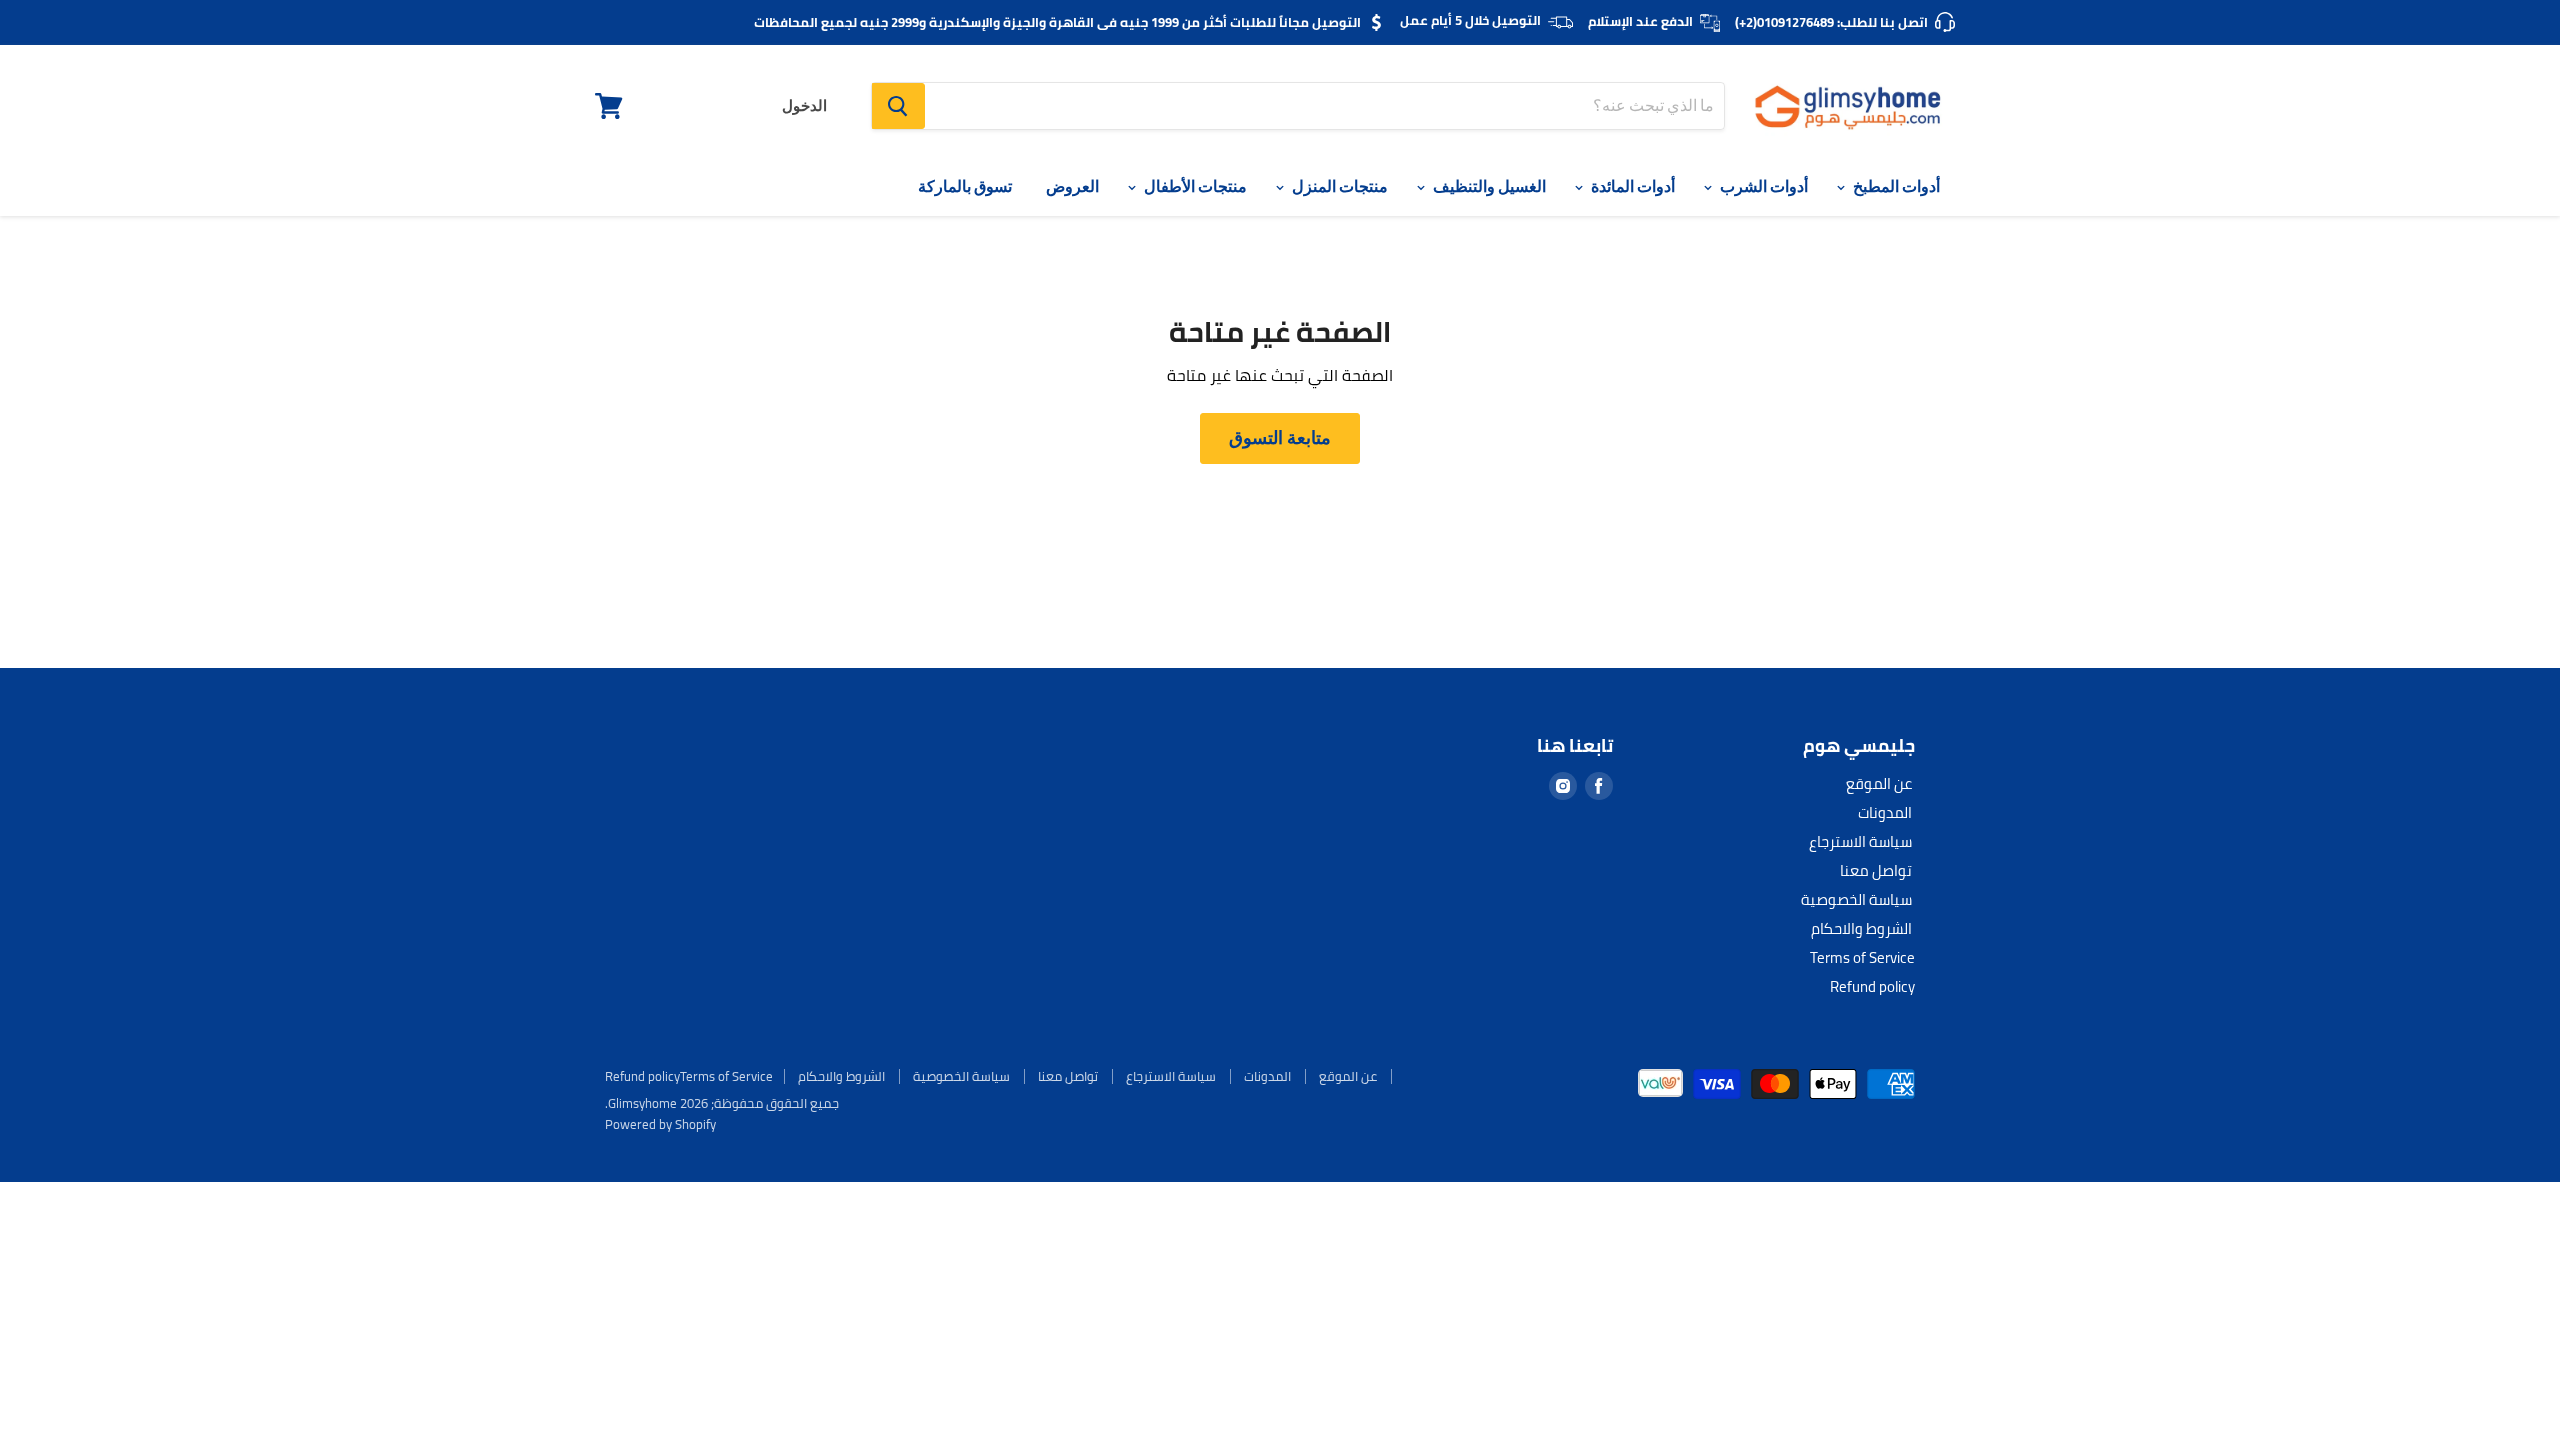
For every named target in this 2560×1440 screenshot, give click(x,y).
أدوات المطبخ (1895, 186)
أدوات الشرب (1762, 186)
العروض (1072, 186)
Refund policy (1872, 986)
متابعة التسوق (1280, 437)
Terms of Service (1862, 957)
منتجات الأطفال (1194, 186)
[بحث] (898, 106)
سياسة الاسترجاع (1860, 841)
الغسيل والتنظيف (1488, 186)
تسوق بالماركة (965, 186)
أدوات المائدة (1631, 186)
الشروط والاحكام (1861, 928)
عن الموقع (1879, 783)
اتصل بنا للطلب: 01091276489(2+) (1831, 22)
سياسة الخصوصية (1856, 899)
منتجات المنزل (1338, 186)
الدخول (804, 106)
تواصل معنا (1876, 870)
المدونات (1885, 812)
